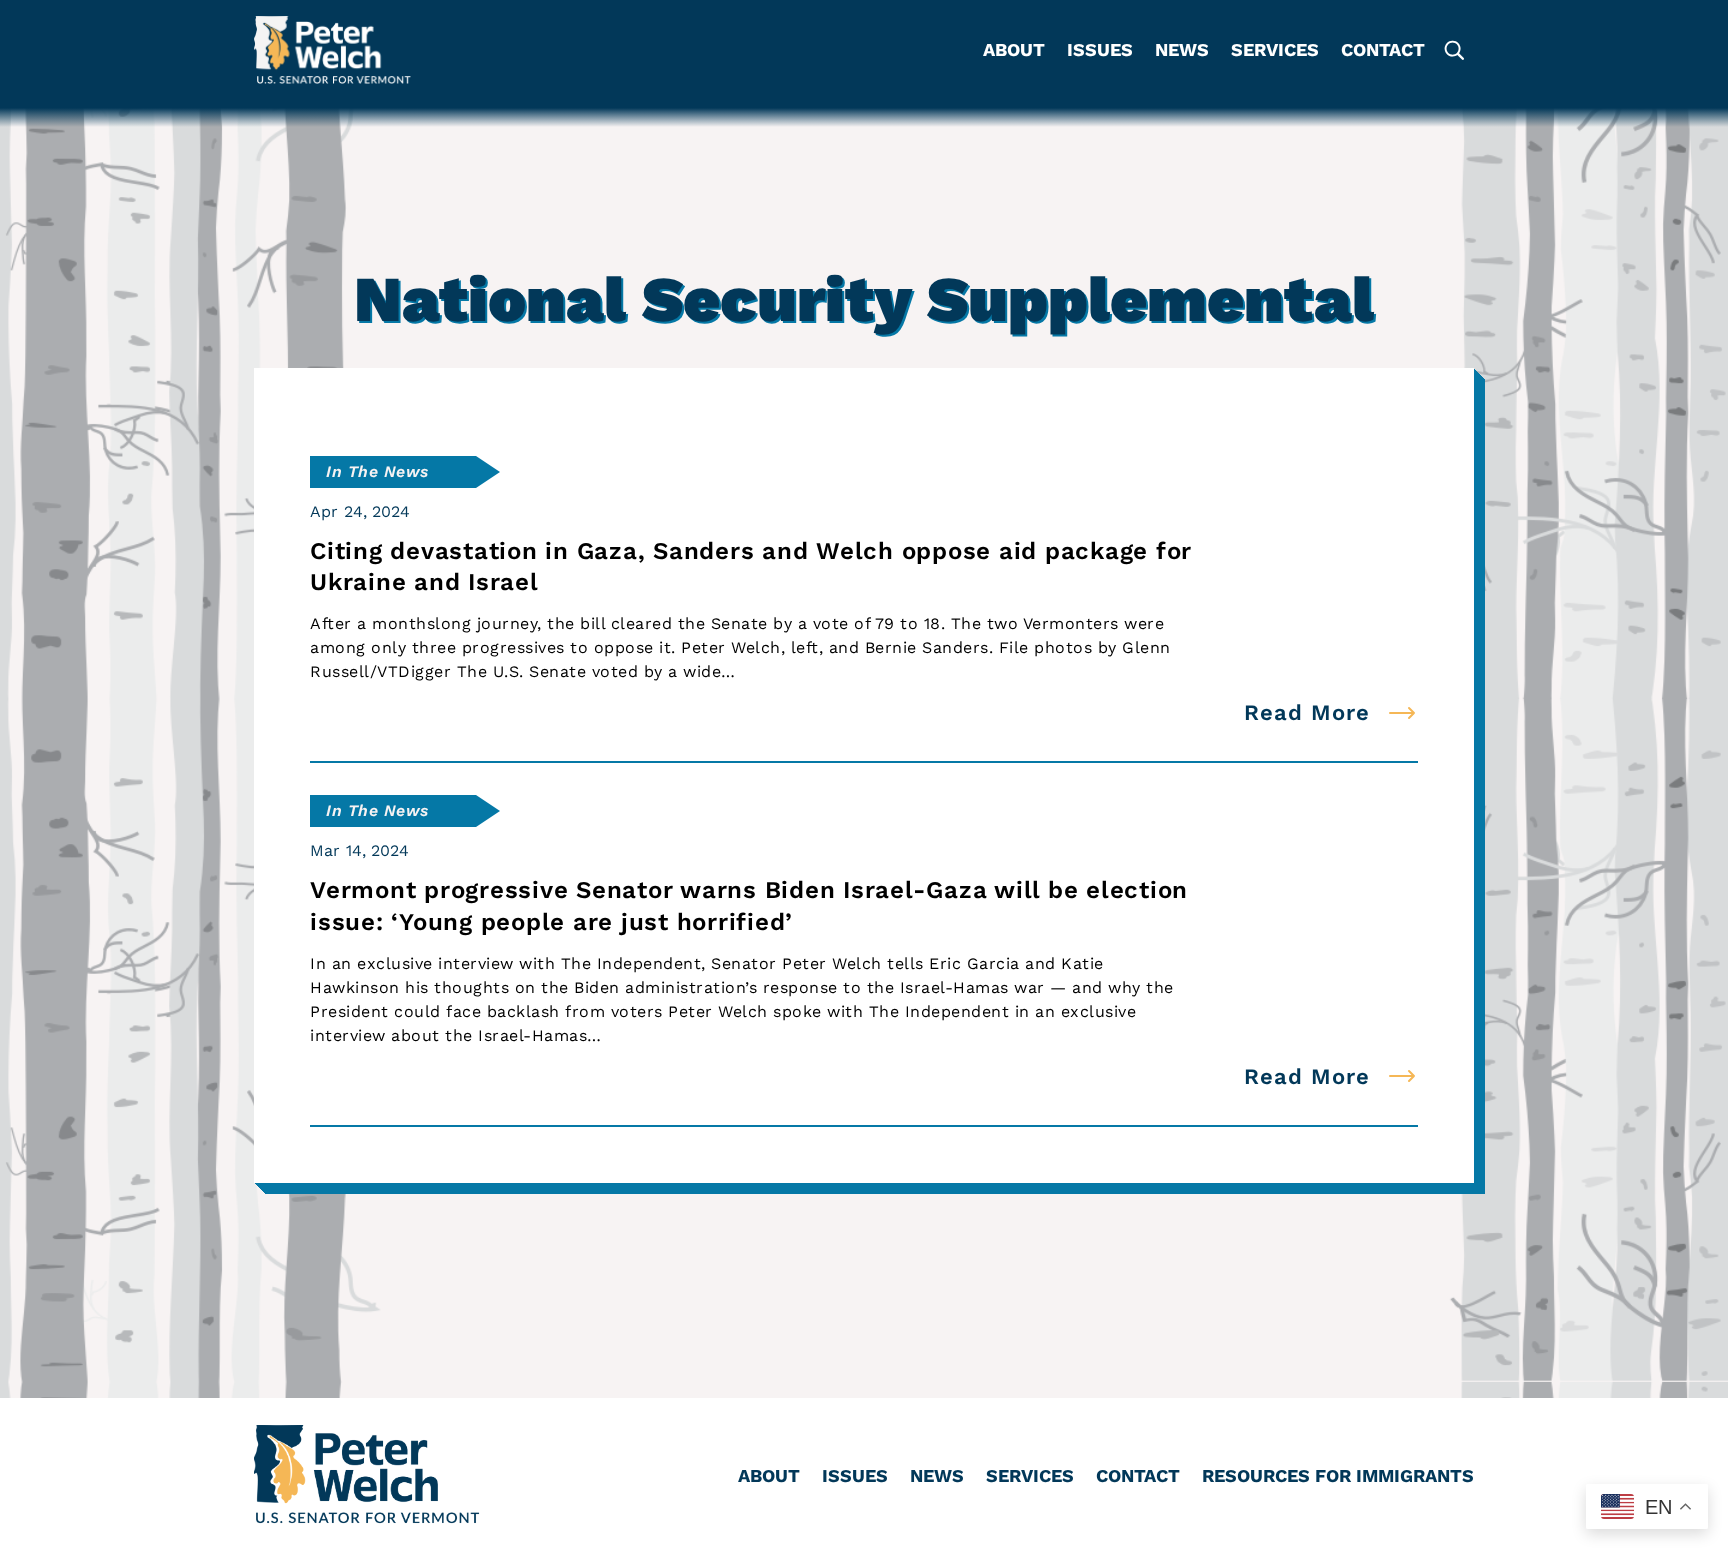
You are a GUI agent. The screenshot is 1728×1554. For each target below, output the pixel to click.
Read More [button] (1307, 712)
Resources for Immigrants (1338, 1477)
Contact (1383, 51)
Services (1275, 51)
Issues (1100, 51)
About (1014, 51)
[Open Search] (1453, 50)
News (1182, 51)
